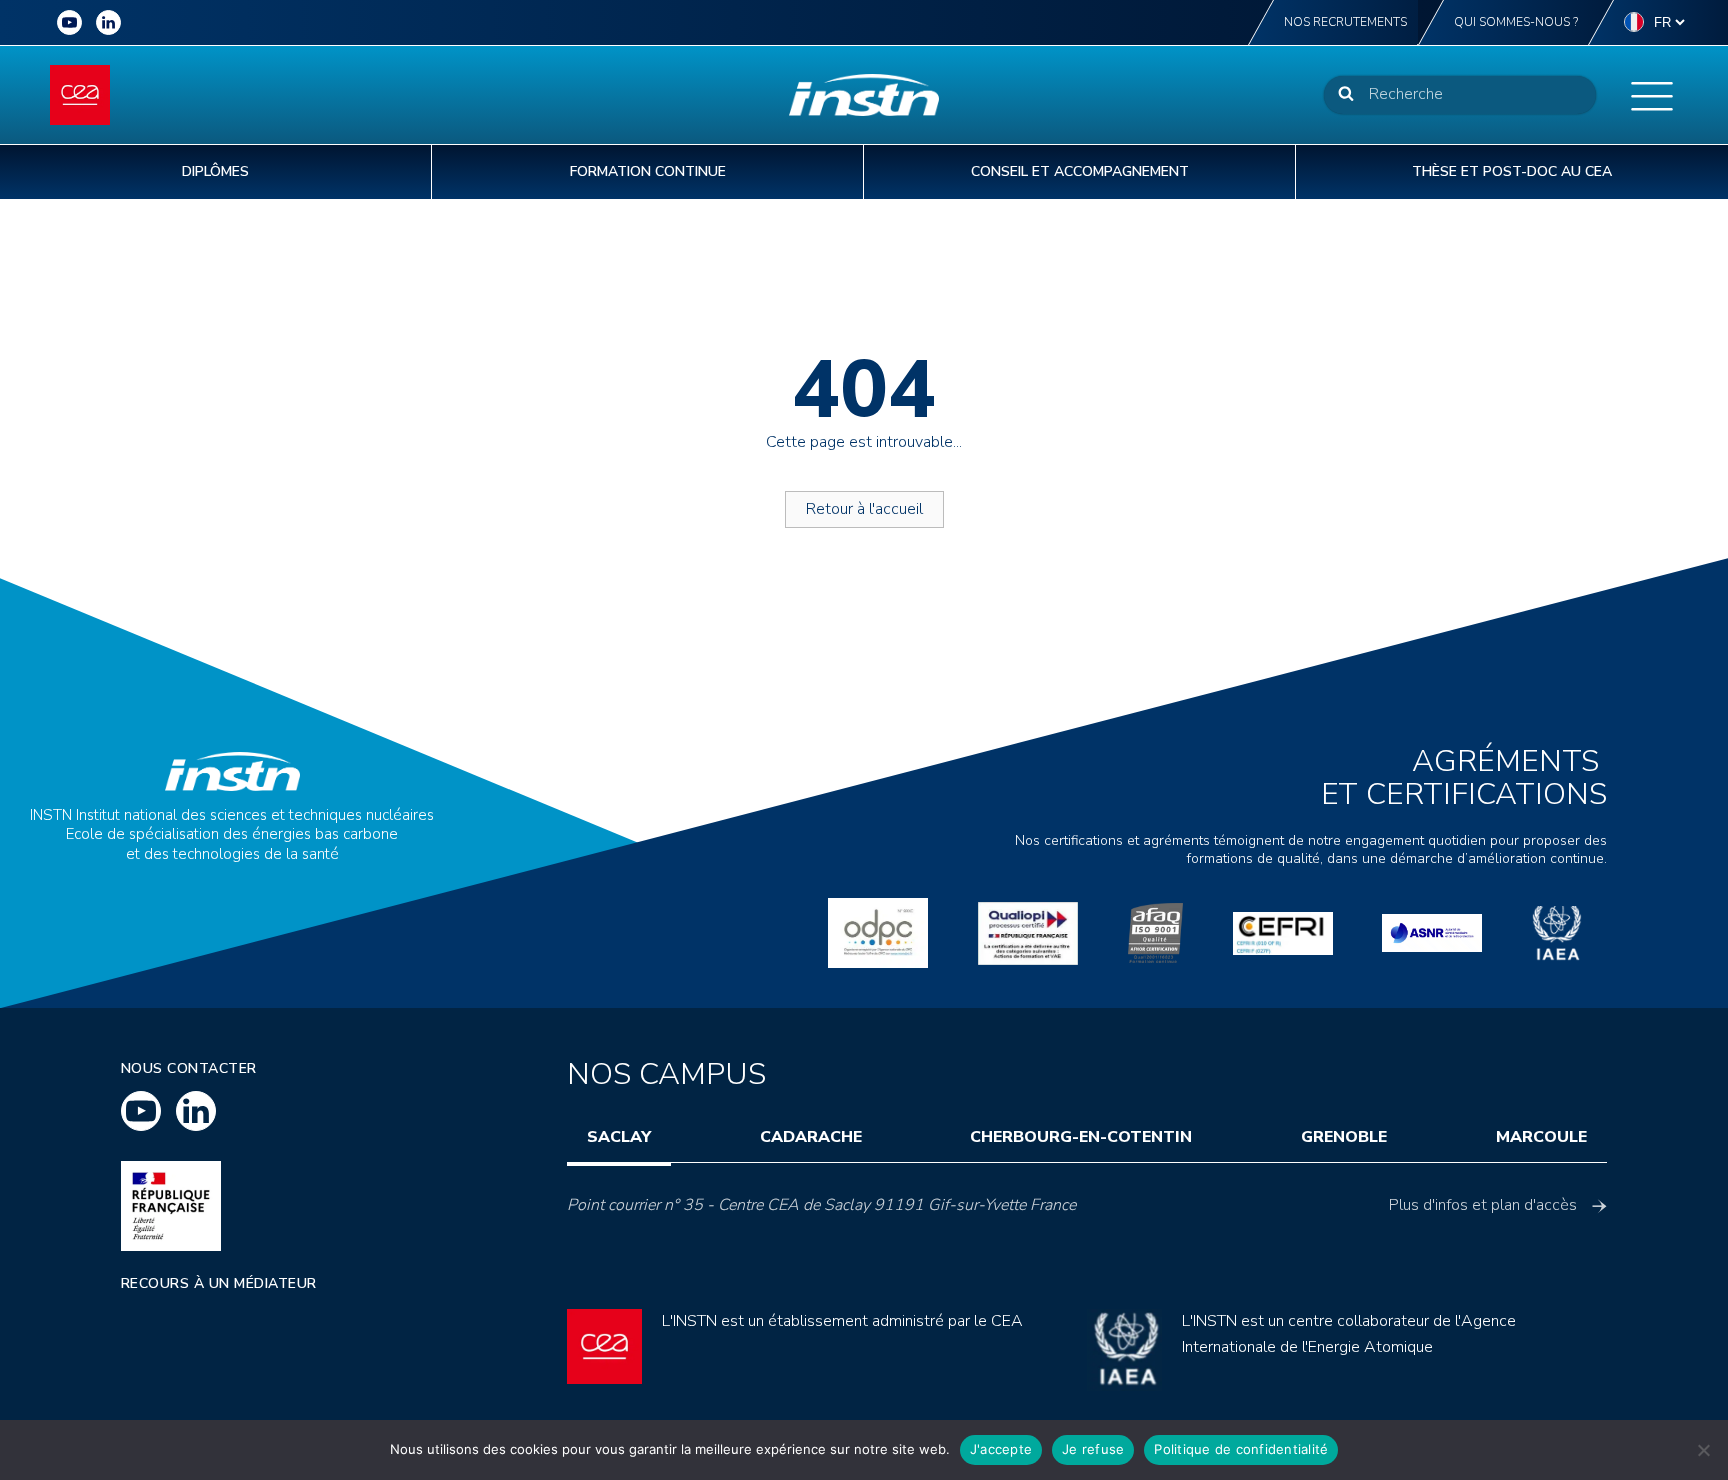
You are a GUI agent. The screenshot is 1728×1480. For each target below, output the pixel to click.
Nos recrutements (1345, 22)
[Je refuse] (1703, 1450)
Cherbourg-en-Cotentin (1081, 1137)
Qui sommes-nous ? (1516, 22)
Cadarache (811, 1137)
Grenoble (1344, 1137)
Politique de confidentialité (1241, 1449)
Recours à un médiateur (219, 1283)
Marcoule (1541, 1137)
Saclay (619, 1137)
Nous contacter (189, 1068)
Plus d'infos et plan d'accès (1483, 1205)
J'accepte (1001, 1449)
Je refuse (1093, 1449)
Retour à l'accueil (864, 509)
